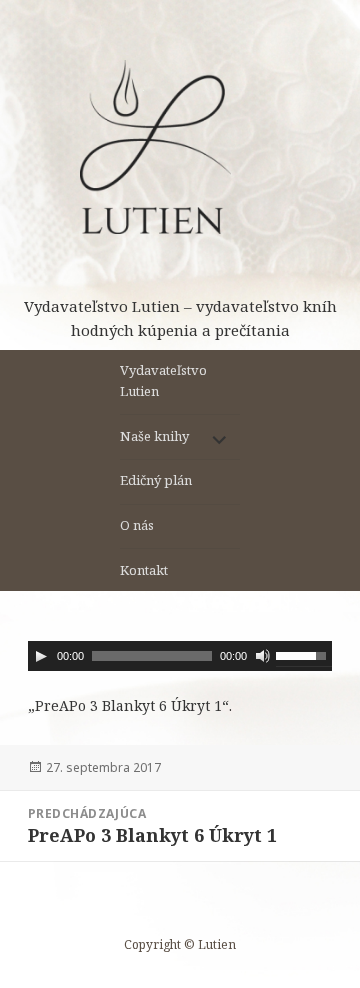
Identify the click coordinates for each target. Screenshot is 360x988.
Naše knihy (154, 436)
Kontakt (144, 570)
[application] (180, 656)
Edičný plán (156, 480)
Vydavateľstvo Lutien (163, 380)
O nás (137, 525)
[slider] (304, 654)
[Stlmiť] (263, 656)
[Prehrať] (41, 656)
